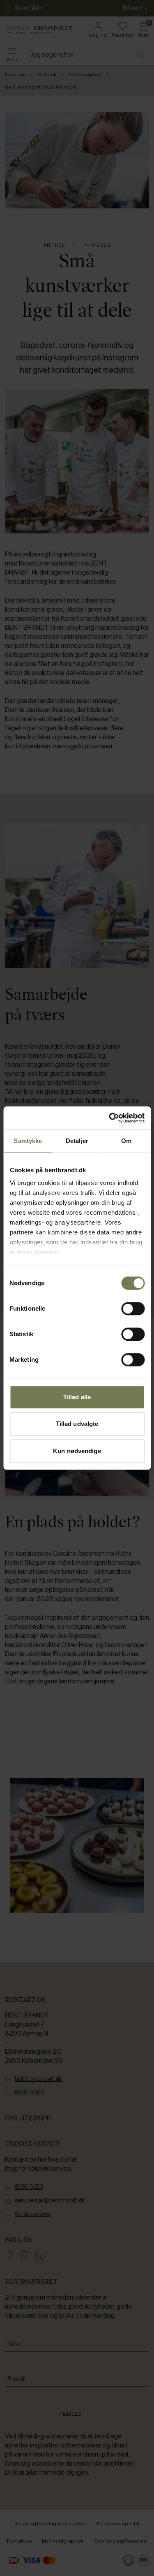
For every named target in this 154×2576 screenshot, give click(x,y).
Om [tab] (126, 1141)
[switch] (133, 1309)
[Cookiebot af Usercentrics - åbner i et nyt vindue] (110, 1118)
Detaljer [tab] (77, 1141)
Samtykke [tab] (28, 1141)
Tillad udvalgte (77, 1424)
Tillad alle (77, 1397)
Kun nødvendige (77, 1451)
